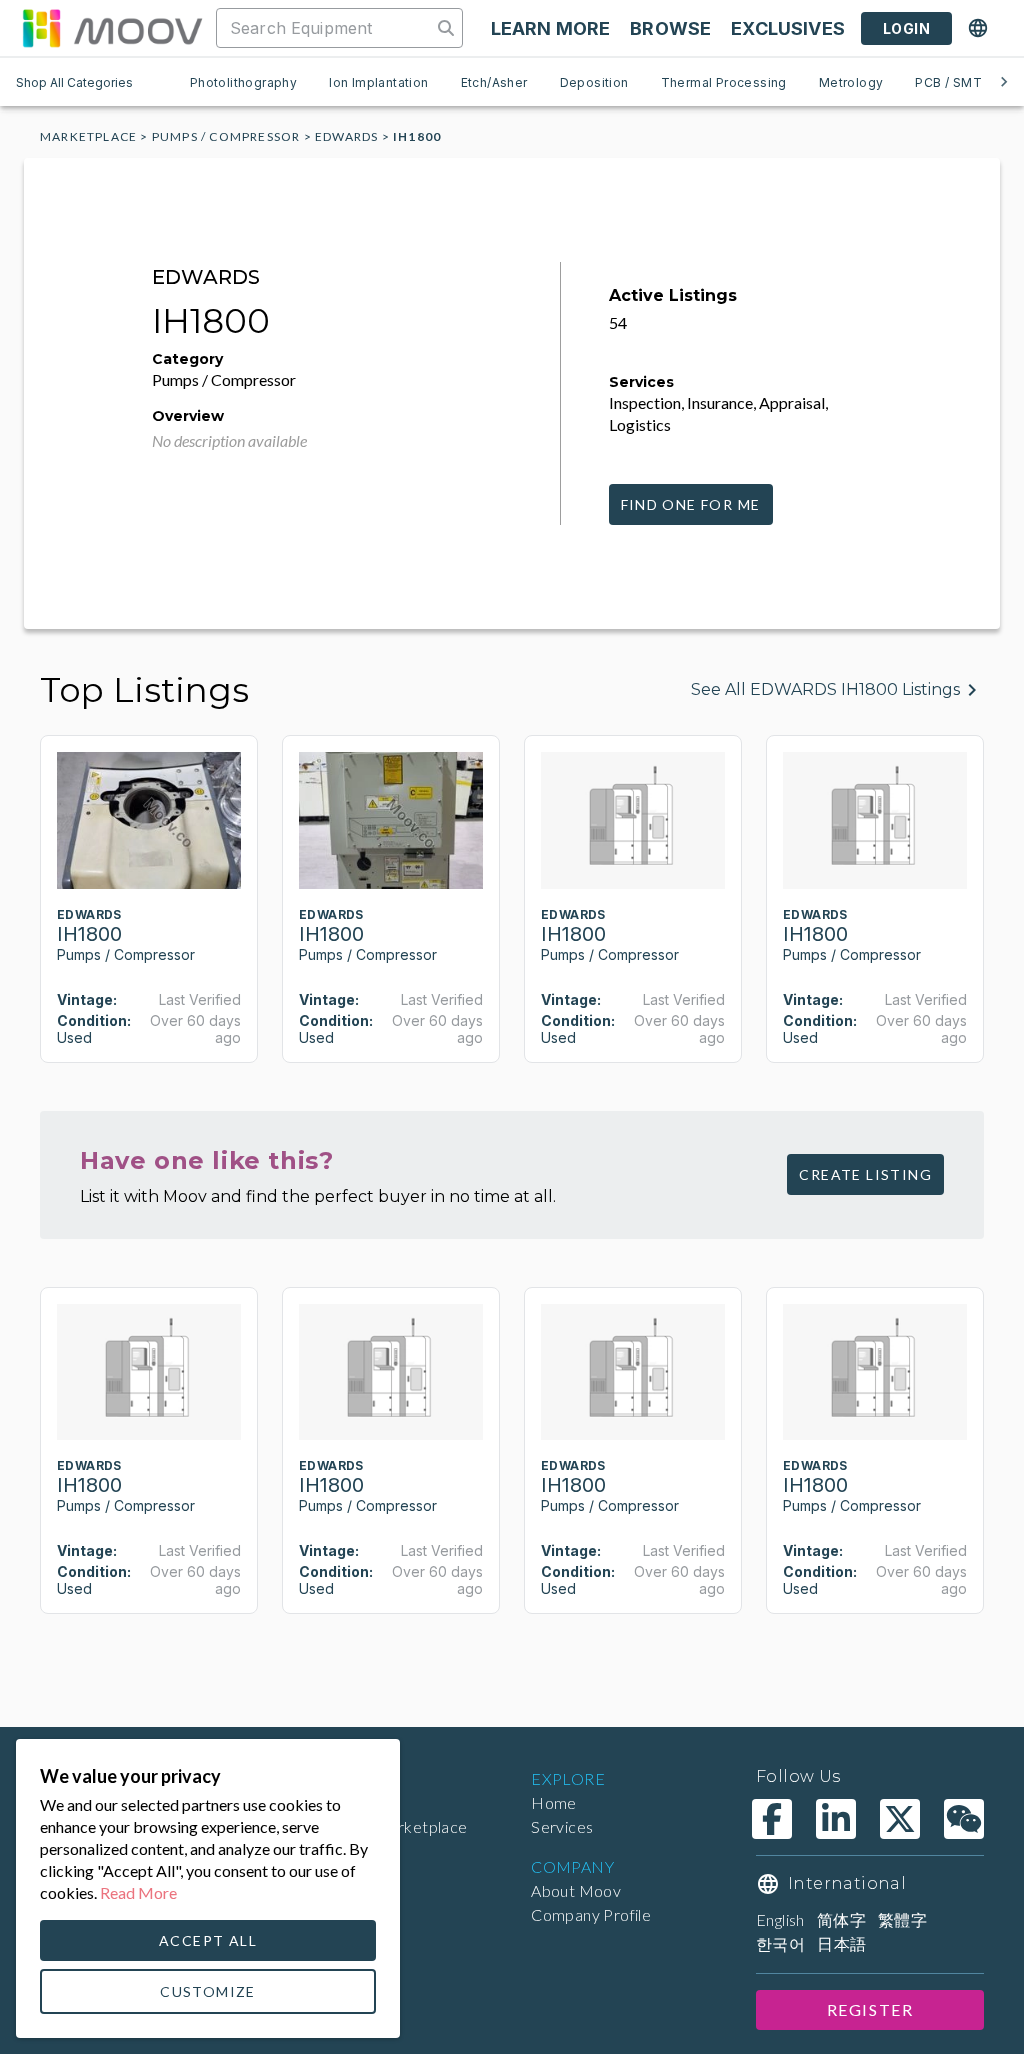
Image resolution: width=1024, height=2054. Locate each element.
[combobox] (326, 28)
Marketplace (88, 136)
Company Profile (591, 1914)
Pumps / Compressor (226, 136)
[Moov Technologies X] (900, 1819)
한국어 (780, 1943)
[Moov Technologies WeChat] (964, 1819)
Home (554, 1802)
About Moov (576, 1890)
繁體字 (902, 1919)
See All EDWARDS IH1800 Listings (825, 689)
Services (562, 1826)
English (780, 1919)
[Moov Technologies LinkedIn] (836, 1819)
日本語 (841, 1943)
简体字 (841, 1919)
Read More (138, 1892)
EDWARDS (346, 136)
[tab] (243, 82)
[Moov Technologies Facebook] (772, 1819)
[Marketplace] (112, 28)
